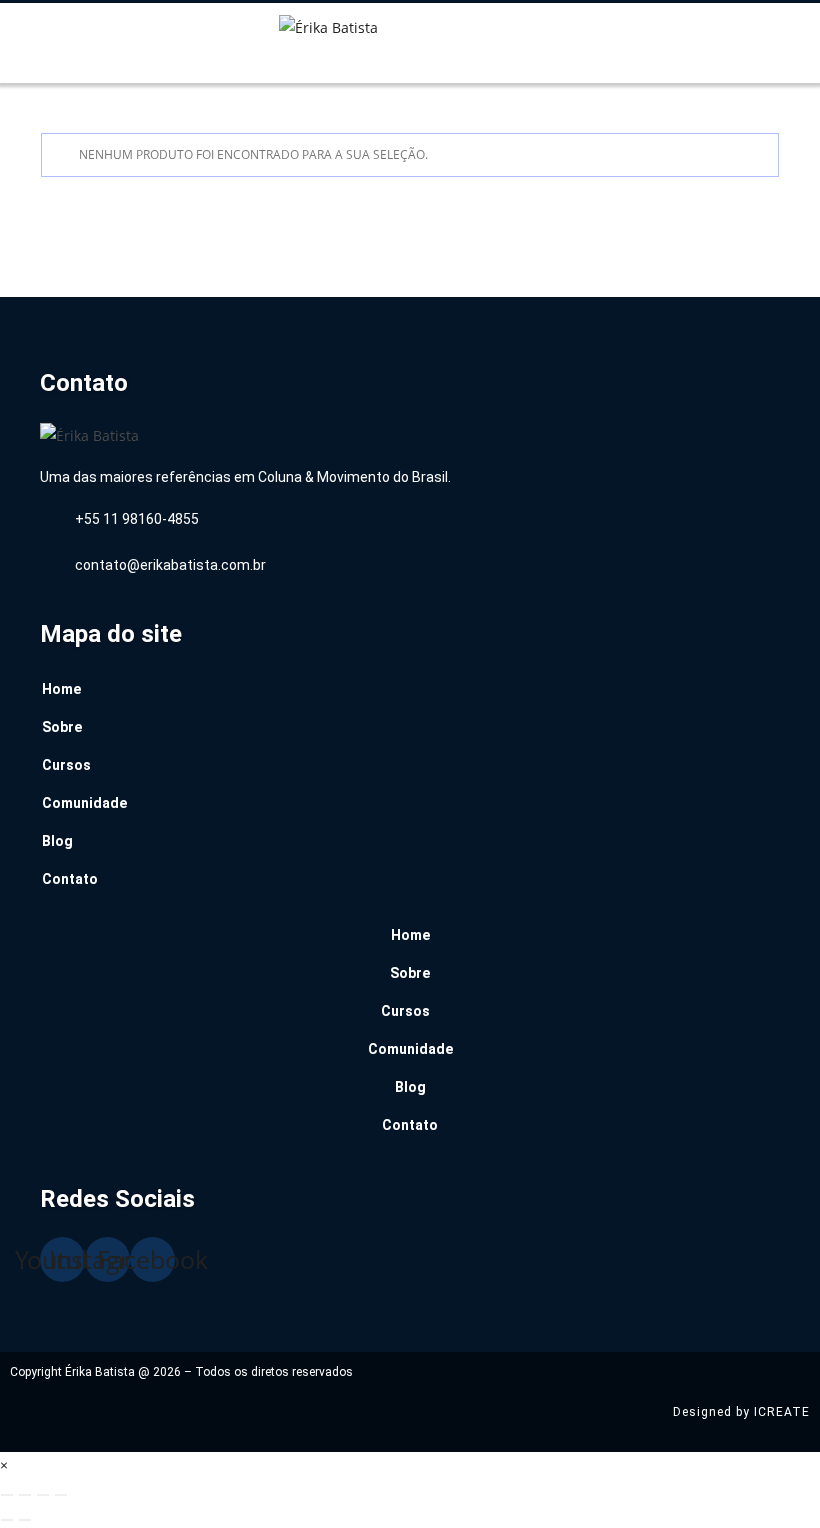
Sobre (62, 727)
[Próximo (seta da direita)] (25, 1520)
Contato (70, 879)
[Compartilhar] (43, 1495)
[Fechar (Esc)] (61, 1495)
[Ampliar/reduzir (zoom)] (7, 1495)
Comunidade (84, 803)
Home (61, 689)
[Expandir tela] (25, 1495)
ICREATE (782, 1412)
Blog (57, 841)
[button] (82, 66)
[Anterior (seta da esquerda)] (7, 1520)
